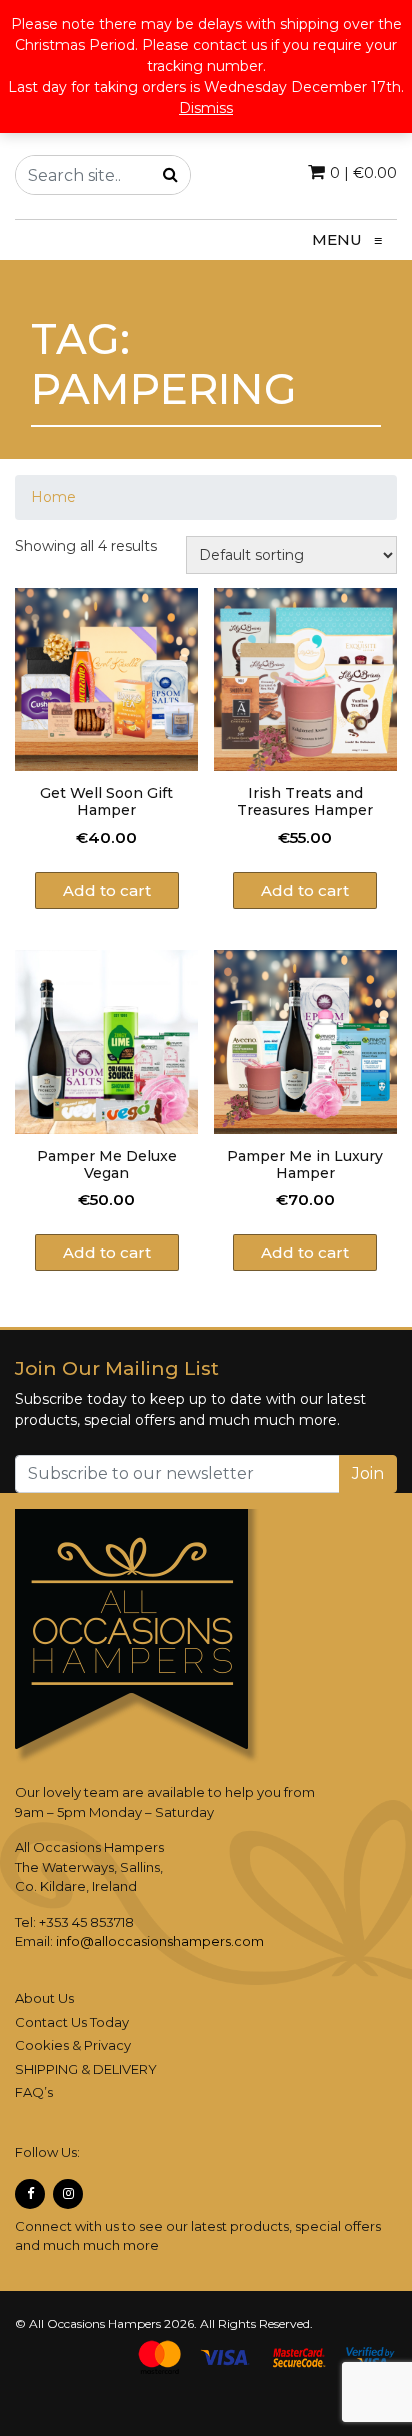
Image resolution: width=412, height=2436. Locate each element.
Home (53, 497)
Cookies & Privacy (73, 2045)
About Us (44, 1998)
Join (368, 1473)
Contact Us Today (72, 2022)
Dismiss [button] (206, 108)
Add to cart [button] (107, 890)
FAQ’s (34, 2092)
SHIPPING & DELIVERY (86, 2069)
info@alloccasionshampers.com (160, 1941)
